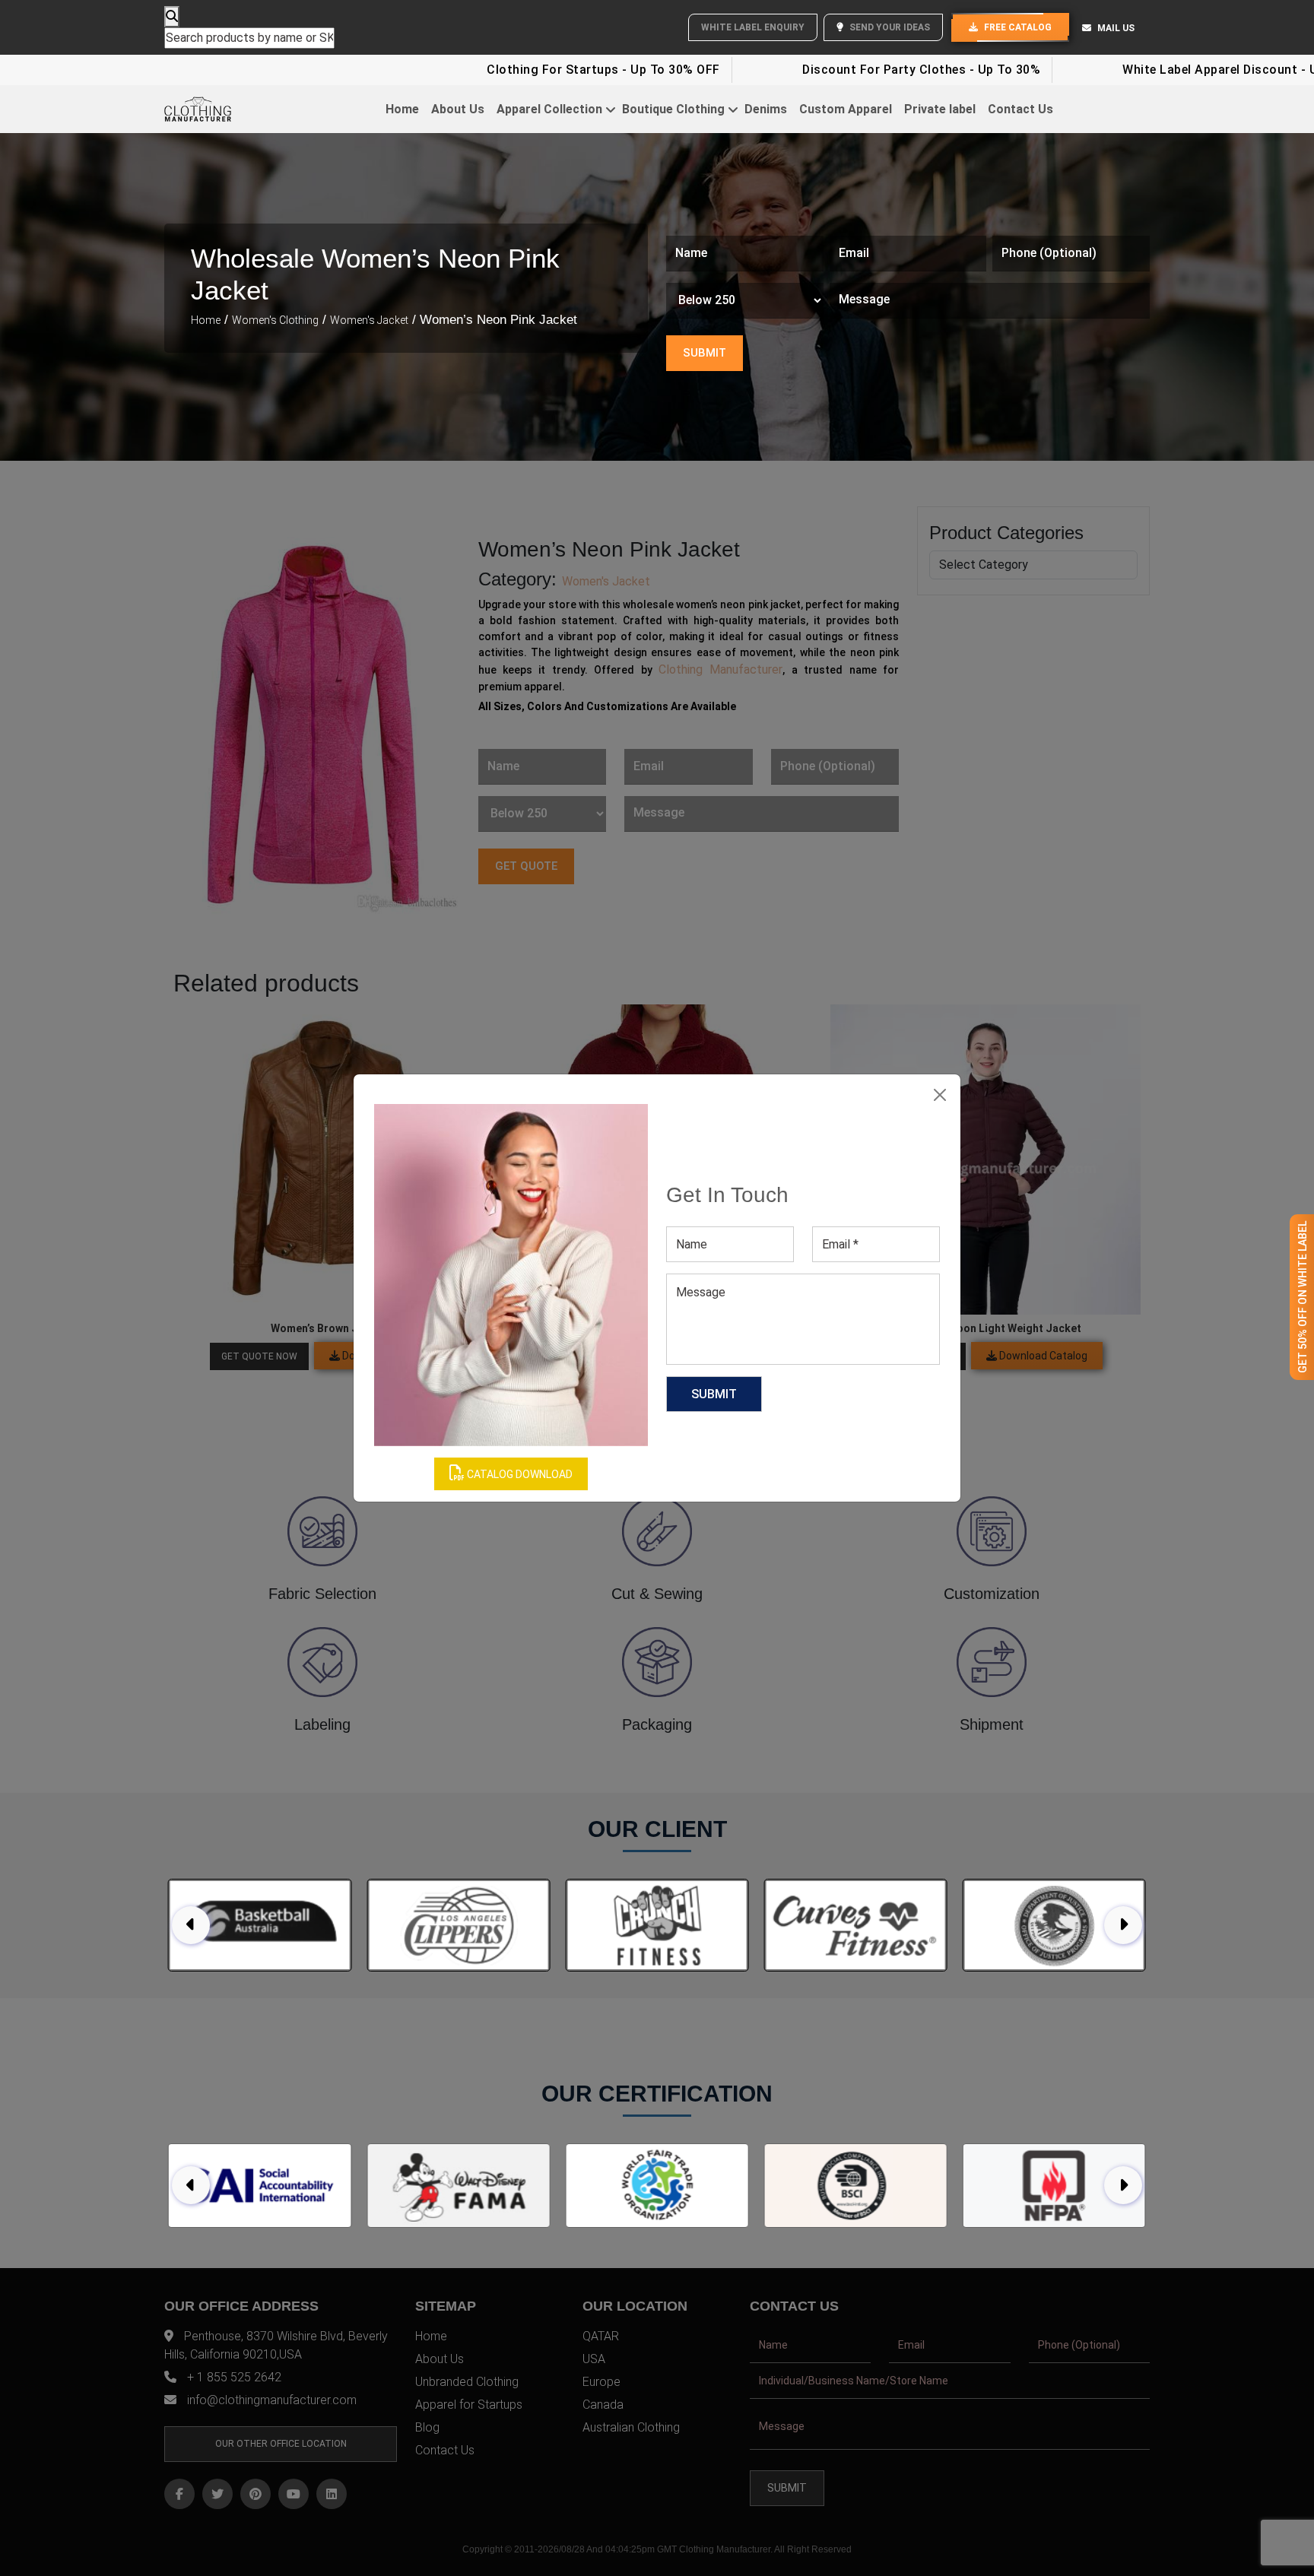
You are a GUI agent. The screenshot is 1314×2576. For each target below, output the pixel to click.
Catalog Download (519, 1474)
